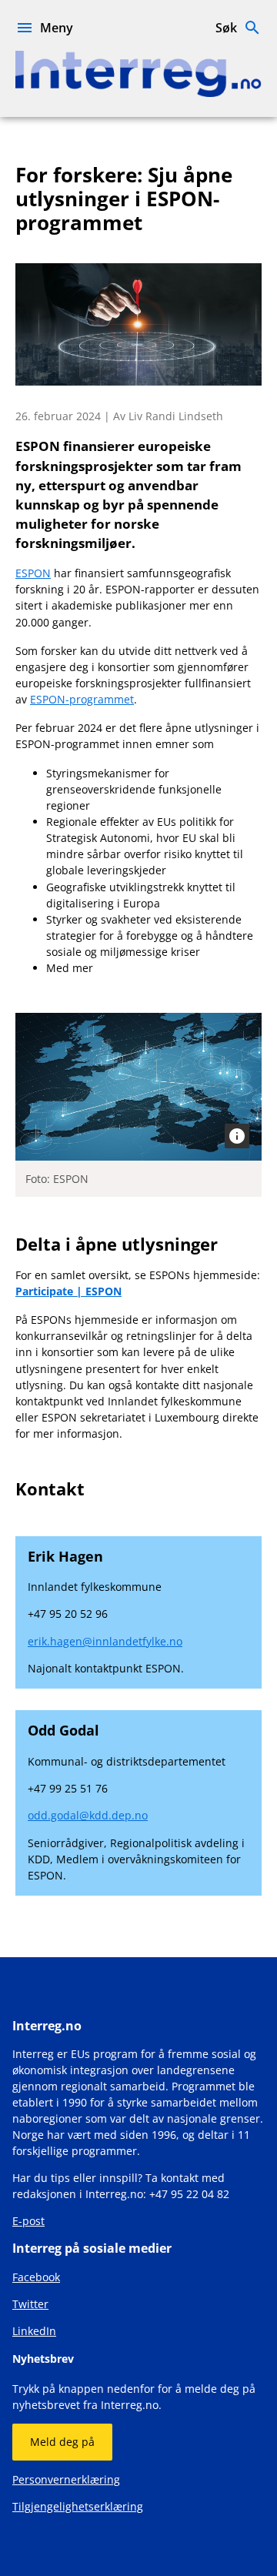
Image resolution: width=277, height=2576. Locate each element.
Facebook (36, 2277)
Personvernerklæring (66, 2479)
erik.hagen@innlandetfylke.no (105, 1641)
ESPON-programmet (82, 699)
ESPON (33, 573)
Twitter (30, 2304)
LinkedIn (34, 2331)
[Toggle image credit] (237, 1136)
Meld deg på (62, 2442)
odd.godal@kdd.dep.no (88, 1815)
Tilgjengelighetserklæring (78, 2506)
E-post (28, 2221)
